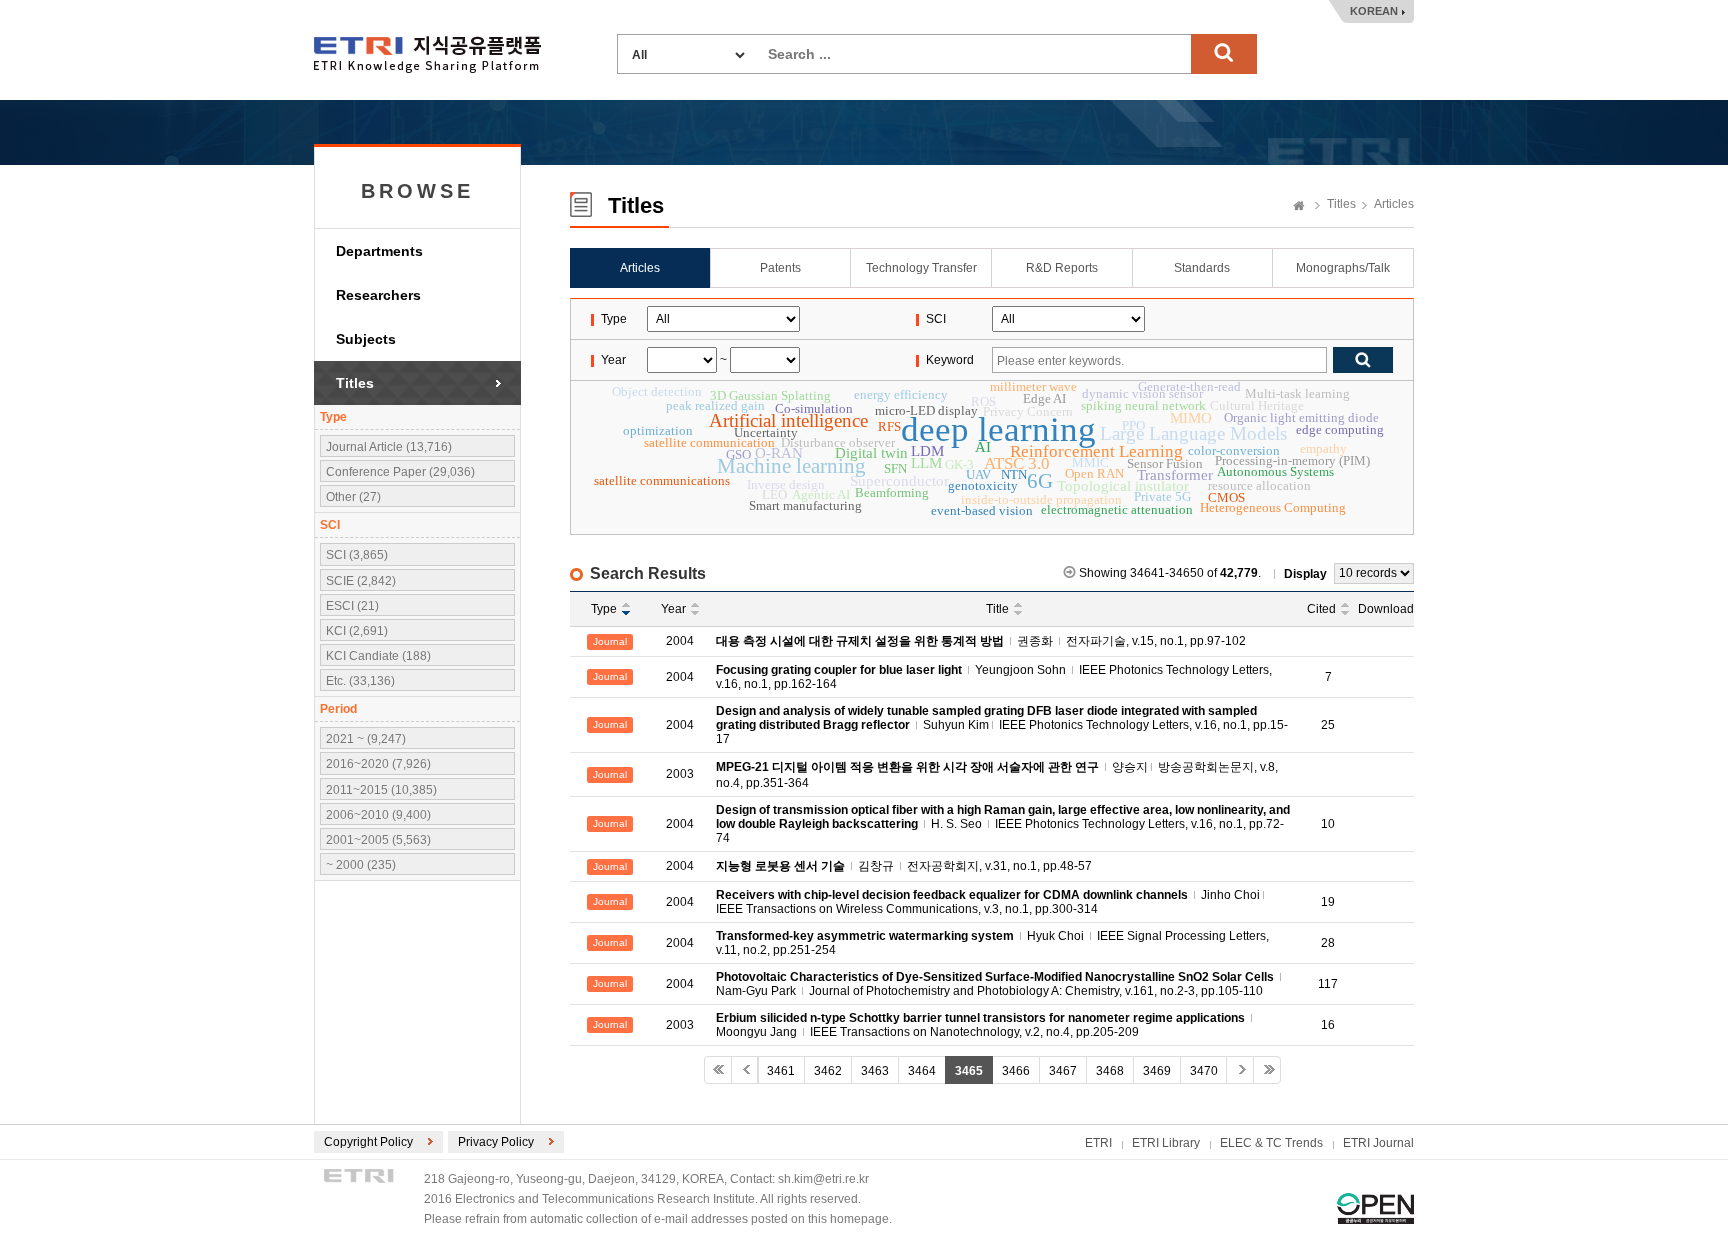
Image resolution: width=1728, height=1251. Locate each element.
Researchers (378, 295)
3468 (1110, 1071)
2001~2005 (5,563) (378, 840)
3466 (1016, 1071)
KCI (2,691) (357, 631)
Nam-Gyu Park (756, 991)
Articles (1394, 204)
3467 (1063, 1071)
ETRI (1098, 1143)
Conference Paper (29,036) (400, 472)
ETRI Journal (1378, 1143)
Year (673, 609)
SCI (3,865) (357, 555)
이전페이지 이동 (745, 1070)
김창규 (876, 866)
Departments (379, 251)
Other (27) (353, 497)
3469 (1157, 1071)
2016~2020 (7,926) (378, 764)
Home (1299, 207)
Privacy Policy (496, 1142)
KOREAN (1374, 11)
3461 (781, 1071)
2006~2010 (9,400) (378, 815)
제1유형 (1375, 1208)
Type (604, 609)
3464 (922, 1071)
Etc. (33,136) (360, 681)
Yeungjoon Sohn (1020, 670)
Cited (1321, 609)
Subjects (366, 339)
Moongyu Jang (756, 1032)
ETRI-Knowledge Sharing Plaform (427, 54)
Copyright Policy (368, 1142)
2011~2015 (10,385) (381, 790)
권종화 (1035, 641)
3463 (875, 1071)
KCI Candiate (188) (378, 656)
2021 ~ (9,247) (366, 739)
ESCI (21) (352, 606)
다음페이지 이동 (1240, 1070)
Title (997, 609)
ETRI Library (1166, 1143)
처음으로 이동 (718, 1070)
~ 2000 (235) (361, 865)
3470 (1204, 1071)
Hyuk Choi (1055, 936)
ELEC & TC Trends (1271, 1143)
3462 (828, 1071)
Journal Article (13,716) (389, 447)
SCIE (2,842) (361, 581)
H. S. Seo (956, 824)
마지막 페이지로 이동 (1267, 1070)
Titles (355, 383)
